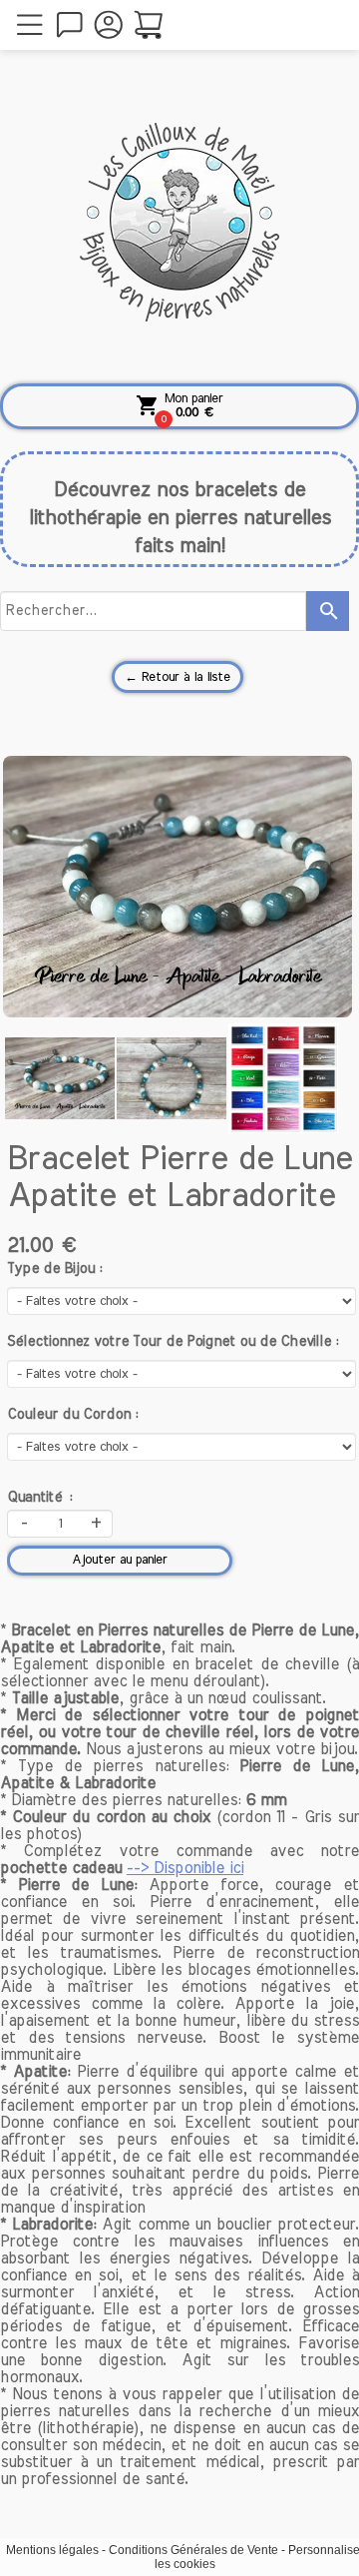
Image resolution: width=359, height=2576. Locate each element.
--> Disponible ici (185, 1868)
